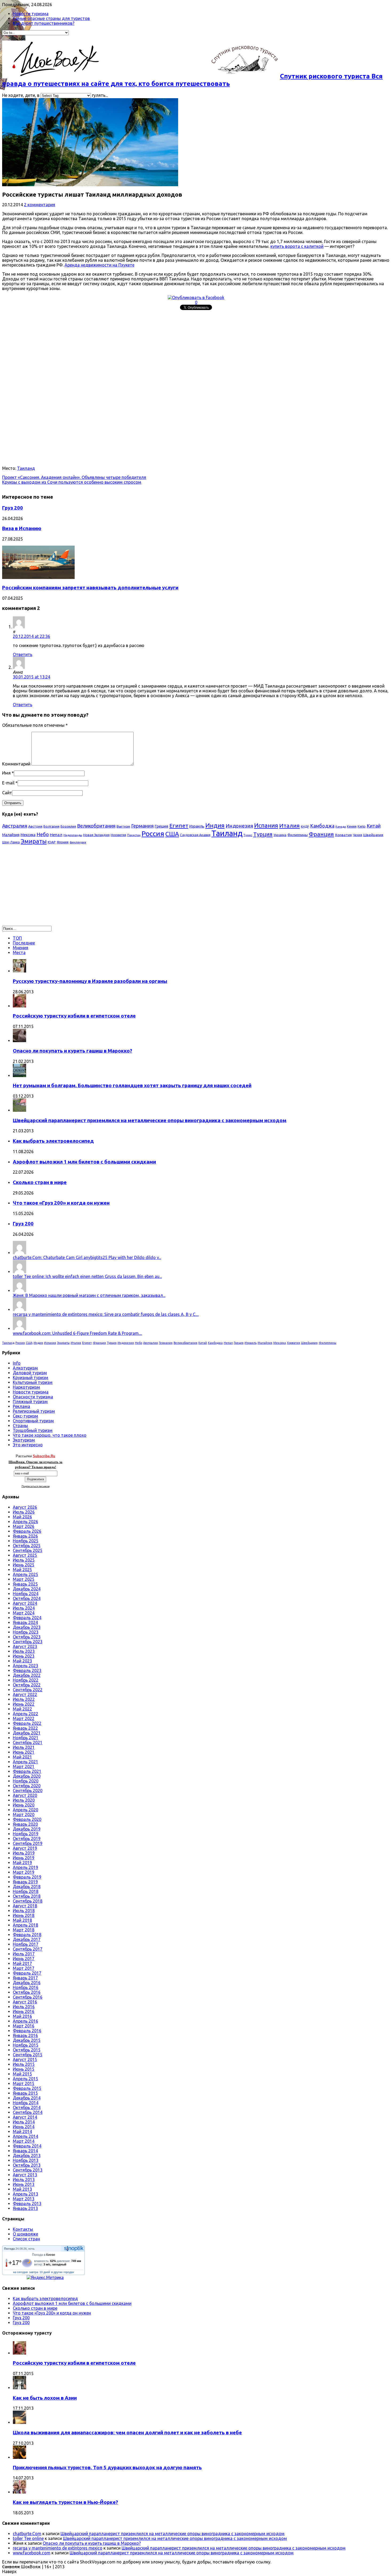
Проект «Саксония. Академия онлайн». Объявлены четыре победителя (74, 477)
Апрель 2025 (25, 1574)
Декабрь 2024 (27, 1589)
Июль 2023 (24, 1651)
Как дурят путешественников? (44, 23)
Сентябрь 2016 (28, 1997)
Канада (341, 827)
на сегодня (20, 2272)
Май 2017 (22, 1963)
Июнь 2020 (24, 1805)
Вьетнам (123, 826)
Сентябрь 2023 (28, 1642)
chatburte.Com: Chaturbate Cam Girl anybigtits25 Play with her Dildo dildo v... (87, 1257)
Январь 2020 (25, 1824)
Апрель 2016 (25, 2021)
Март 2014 (24, 2141)
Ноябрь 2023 (26, 1632)
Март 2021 (24, 1767)
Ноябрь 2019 (26, 1834)
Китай (374, 826)
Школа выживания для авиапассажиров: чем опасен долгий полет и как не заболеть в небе (127, 2433)
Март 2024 (24, 1613)
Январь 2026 (25, 1536)
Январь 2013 (25, 2208)
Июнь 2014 (24, 2127)
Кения (352, 826)
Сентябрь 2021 (28, 1743)
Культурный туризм (33, 1382)
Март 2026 (24, 1526)
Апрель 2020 (25, 1810)
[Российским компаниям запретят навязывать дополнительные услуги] (38, 577)
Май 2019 (22, 1863)
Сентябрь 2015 (28, 2055)
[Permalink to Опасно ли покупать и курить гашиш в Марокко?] (19, 1041)
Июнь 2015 (24, 2069)
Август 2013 (25, 2175)
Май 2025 (22, 1570)
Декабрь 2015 (27, 2040)
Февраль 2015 (27, 2088)
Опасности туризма (33, 1397)
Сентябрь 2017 (28, 1949)
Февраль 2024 (27, 1618)
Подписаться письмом (36, 1486)
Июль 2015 (24, 2064)
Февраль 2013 (27, 2204)
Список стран (26, 2239)
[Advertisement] (162, 350)
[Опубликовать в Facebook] (196, 297)
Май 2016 (22, 2016)
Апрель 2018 (25, 1925)
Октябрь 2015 (27, 2050)
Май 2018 (22, 1920)
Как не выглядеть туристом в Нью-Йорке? (65, 2502)
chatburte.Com (27, 2534)
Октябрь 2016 (27, 1992)
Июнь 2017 (24, 1959)
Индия (215, 825)
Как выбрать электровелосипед (53, 1141)
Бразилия (68, 826)
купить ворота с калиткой (297, 246)
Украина (280, 835)
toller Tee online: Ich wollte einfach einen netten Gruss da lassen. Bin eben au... (87, 1276)
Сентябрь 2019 (28, 1843)
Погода (9, 2249)
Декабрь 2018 (27, 1887)
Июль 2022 (24, 1699)
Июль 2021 (24, 1747)
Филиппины (298, 835)
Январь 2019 (25, 1882)
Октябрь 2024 (27, 1598)
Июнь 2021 (24, 1752)
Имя (6, 773)
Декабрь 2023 (27, 1627)
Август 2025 (25, 1555)
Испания (266, 825)
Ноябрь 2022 (26, 1680)
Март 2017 (24, 1968)
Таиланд (26, 468)
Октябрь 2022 (27, 1685)
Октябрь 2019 (27, 1839)
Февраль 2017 (27, 1973)
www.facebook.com (32, 2553)
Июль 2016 (24, 2007)
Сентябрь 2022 (28, 1690)
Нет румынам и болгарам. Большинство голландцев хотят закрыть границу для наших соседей (132, 1085)
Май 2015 (22, 2074)
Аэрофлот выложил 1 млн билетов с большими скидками (84, 1162)
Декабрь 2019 (27, 1829)
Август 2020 (25, 1795)
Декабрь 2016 (27, 1983)
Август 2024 (25, 1603)
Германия (142, 826)
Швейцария (373, 835)
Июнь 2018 (24, 1915)
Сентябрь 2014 (28, 2112)
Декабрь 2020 (27, 1776)
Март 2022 (24, 1718)
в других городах (63, 2272)
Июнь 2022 (24, 1704)
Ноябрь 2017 (26, 1944)
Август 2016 (25, 2002)
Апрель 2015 (25, 2079)
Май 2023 (22, 1661)
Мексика (28, 835)
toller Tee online (28, 2538)
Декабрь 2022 (27, 1675)
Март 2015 (24, 2083)
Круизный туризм (31, 1378)
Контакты (23, 2229)
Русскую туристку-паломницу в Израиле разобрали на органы (90, 981)
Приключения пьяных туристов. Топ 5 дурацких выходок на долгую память (107, 2468)
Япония (63, 842)
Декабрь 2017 (27, 1939)
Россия (153, 834)
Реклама (21, 1406)
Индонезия (239, 826)
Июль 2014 (24, 2122)
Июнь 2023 (24, 1656)
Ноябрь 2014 (26, 2103)
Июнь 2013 (24, 2184)
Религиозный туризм (34, 1411)
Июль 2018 (24, 1911)
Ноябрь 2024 (26, 1594)
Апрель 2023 (25, 1666)
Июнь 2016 (24, 2011)
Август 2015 (25, 2059)
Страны (20, 1426)
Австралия (15, 826)
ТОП (17, 938)
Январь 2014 (25, 2151)
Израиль (197, 826)
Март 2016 (24, 2026)
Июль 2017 (24, 1954)
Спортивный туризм (33, 1421)
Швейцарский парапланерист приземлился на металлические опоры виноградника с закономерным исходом (150, 1120)
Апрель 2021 (25, 1762)
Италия (289, 825)
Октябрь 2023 (27, 1637)
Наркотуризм (26, 1387)
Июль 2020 (24, 1800)
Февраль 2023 (27, 1670)
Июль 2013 (24, 2180)
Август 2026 (25, 1507)
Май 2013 (22, 2189)
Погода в (44, 2255)
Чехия (357, 835)
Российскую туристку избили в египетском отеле (74, 1016)
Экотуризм (24, 1440)
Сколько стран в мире (40, 1182)
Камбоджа (322, 826)
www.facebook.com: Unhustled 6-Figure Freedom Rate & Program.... (77, 1333)
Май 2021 (22, 1757)
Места (19, 952)
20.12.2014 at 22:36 (31, 636)
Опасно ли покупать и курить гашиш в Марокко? (73, 1051)
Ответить (23, 654)
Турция (263, 834)
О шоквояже (25, 2234)
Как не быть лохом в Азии (45, 2398)
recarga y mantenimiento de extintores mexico (58, 2548)
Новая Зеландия (96, 835)
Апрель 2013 (25, 2194)
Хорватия (343, 835)
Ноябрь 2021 (26, 1738)
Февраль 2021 (27, 1771)
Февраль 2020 (27, 1819)
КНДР (305, 826)
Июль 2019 (24, 1853)
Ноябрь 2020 (26, 1781)
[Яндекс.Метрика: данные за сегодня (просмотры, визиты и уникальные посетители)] (45, 2277)
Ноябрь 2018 (26, 1891)
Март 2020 (24, 1815)
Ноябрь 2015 (26, 2045)
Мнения (21, 948)
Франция (321, 834)
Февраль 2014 (27, 2146)
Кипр (362, 826)
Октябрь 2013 (27, 2165)
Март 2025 (24, 1579)
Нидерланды (73, 835)
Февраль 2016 (27, 2031)
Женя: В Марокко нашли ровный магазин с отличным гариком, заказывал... (89, 1295)
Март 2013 (24, 2199)
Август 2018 (25, 1906)
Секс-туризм (25, 1416)
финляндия (78, 842)
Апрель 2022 (25, 1714)
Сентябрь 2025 (28, 1550)
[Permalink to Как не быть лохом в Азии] (19, 2388)
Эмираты (34, 841)
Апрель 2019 (25, 1867)
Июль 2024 (24, 1608)
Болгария (51, 826)
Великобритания (96, 826)
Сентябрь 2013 (28, 2170)
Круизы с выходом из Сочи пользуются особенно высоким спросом (72, 482)
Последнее (24, 943)
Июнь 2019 (24, 1858)
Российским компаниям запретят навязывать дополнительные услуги (90, 588)
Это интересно (28, 1445)
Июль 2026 (24, 1512)
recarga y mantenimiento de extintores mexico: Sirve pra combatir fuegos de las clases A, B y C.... (106, 1314)
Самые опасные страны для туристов (51, 18)
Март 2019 (24, 1872)
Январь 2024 (25, 1622)
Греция (161, 826)
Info (17, 1363)
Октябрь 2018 (27, 1896)
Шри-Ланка (11, 842)
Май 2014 (22, 2132)
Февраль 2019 (27, 1877)
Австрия (35, 826)
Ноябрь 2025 (26, 1541)
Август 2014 (25, 2117)
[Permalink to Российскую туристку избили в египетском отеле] (19, 1006)
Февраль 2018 (27, 1935)
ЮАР (52, 842)
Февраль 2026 (27, 1531)
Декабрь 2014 (27, 2098)
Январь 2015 (25, 2093)
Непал (56, 835)
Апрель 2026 (25, 1522)
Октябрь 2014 (27, 2107)
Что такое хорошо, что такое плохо (50, 1435)
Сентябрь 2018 (28, 1901)
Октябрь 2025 (27, 1546)
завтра (34, 2272)
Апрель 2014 (25, 2136)
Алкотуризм (25, 1368)
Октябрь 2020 (27, 1786)
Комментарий (16, 764)
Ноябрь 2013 (26, 2160)
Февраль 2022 (27, 1723)
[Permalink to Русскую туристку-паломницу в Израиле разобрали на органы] (19, 971)
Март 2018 (24, 1930)
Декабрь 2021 (27, 1733)
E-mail (8, 783)
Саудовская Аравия (195, 835)
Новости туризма (31, 14)
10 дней (45, 2272)
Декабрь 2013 (27, 2156)
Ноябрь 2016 (26, 1987)
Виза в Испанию (22, 528)
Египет (179, 825)
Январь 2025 (25, 1584)
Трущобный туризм (33, 1430)
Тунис (248, 835)
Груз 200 (13, 508)
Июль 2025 (24, 1560)
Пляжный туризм (30, 1402)
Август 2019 (25, 1848)
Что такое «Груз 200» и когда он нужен (61, 1203)
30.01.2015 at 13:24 (31, 677)
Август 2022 (25, 1694)
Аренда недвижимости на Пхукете (99, 265)
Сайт (7, 793)
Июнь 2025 (24, 1565)
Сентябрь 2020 (28, 1791)
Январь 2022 (25, 1728)
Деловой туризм (30, 1373)
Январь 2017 (25, 1978)
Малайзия (11, 835)
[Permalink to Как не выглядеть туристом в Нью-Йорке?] (19, 2492)
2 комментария (40, 205)
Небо (43, 834)
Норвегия (118, 835)
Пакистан (134, 835)
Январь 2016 (25, 2035)
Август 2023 (25, 1646)
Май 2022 (22, 1709)
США (172, 834)
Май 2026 (22, 1517)
